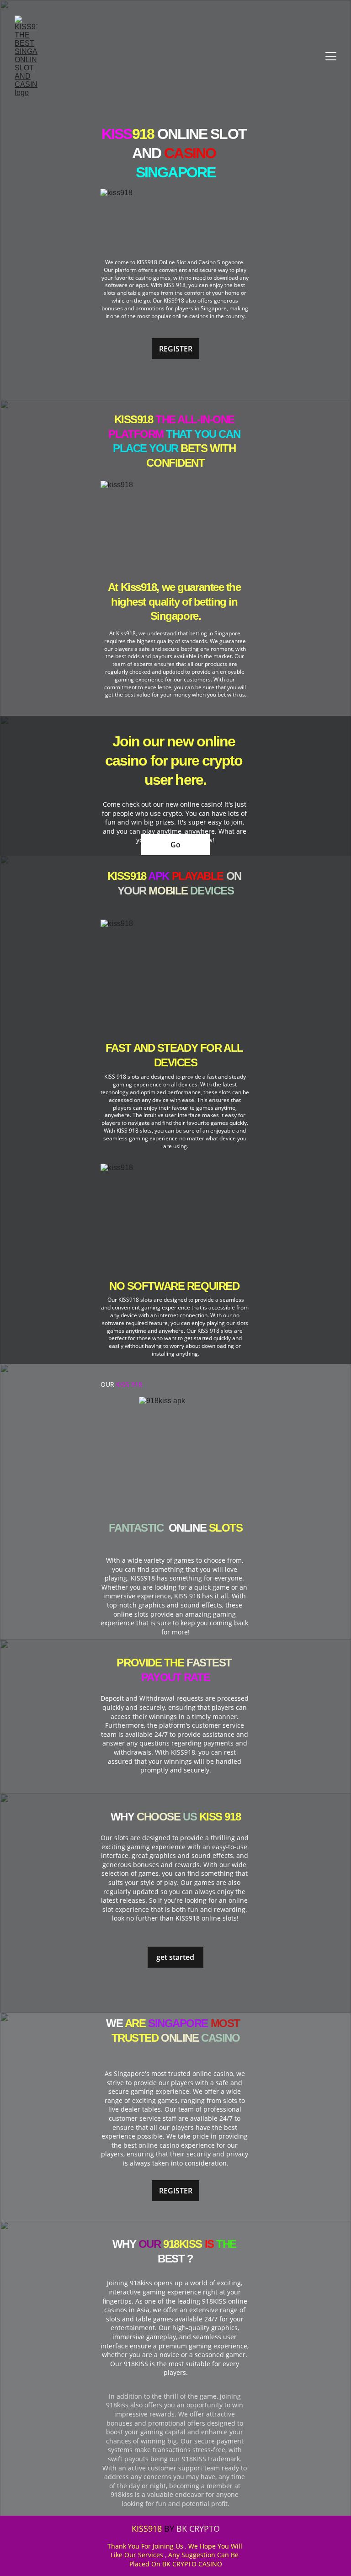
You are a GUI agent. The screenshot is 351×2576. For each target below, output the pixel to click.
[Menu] (331, 56)
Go (175, 845)
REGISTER (176, 349)
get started (175, 1957)
